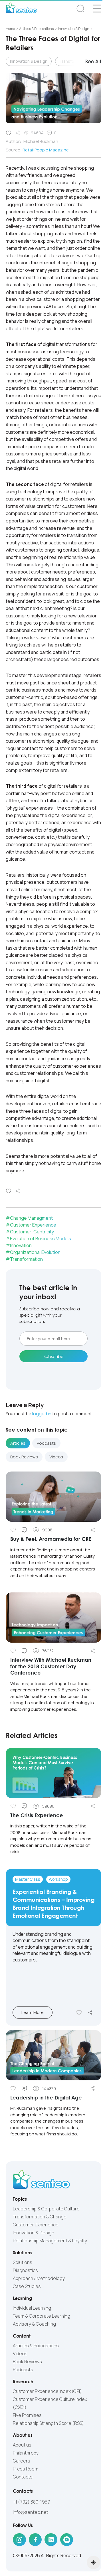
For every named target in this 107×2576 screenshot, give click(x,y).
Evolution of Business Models (41, 1239)
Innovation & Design (29, 61)
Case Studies (27, 2286)
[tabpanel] (53, 1597)
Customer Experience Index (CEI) (47, 2391)
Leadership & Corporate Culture (46, 2209)
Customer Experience (33, 1225)
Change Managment (31, 1218)
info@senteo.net (31, 2512)
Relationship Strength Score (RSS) (48, 2423)
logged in (42, 1414)
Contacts (23, 2477)
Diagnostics (25, 2270)
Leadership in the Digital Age (46, 2097)
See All (93, 61)
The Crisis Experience (37, 1815)
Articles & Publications (36, 2346)
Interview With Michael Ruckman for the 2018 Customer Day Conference (51, 1666)
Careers (22, 2461)
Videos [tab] (56, 1457)
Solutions (23, 2262)
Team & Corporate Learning (42, 2316)
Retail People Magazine (46, 150)
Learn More (33, 2012)
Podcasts (23, 2370)
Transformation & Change (40, 2217)
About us (22, 2445)
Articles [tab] (18, 1443)
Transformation (26, 1259)
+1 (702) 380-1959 (32, 2502)
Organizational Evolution (35, 1252)
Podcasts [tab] (46, 1443)
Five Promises (27, 2415)
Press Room (26, 2469)
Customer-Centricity (32, 1232)
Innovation (21, 1245)
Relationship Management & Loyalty (50, 2241)
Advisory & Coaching (34, 2324)
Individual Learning (32, 2308)
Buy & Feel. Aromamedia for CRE (51, 1539)
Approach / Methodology (39, 2278)
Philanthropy (26, 2453)
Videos (20, 2354)
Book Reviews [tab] (24, 1457)
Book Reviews (27, 2362)
